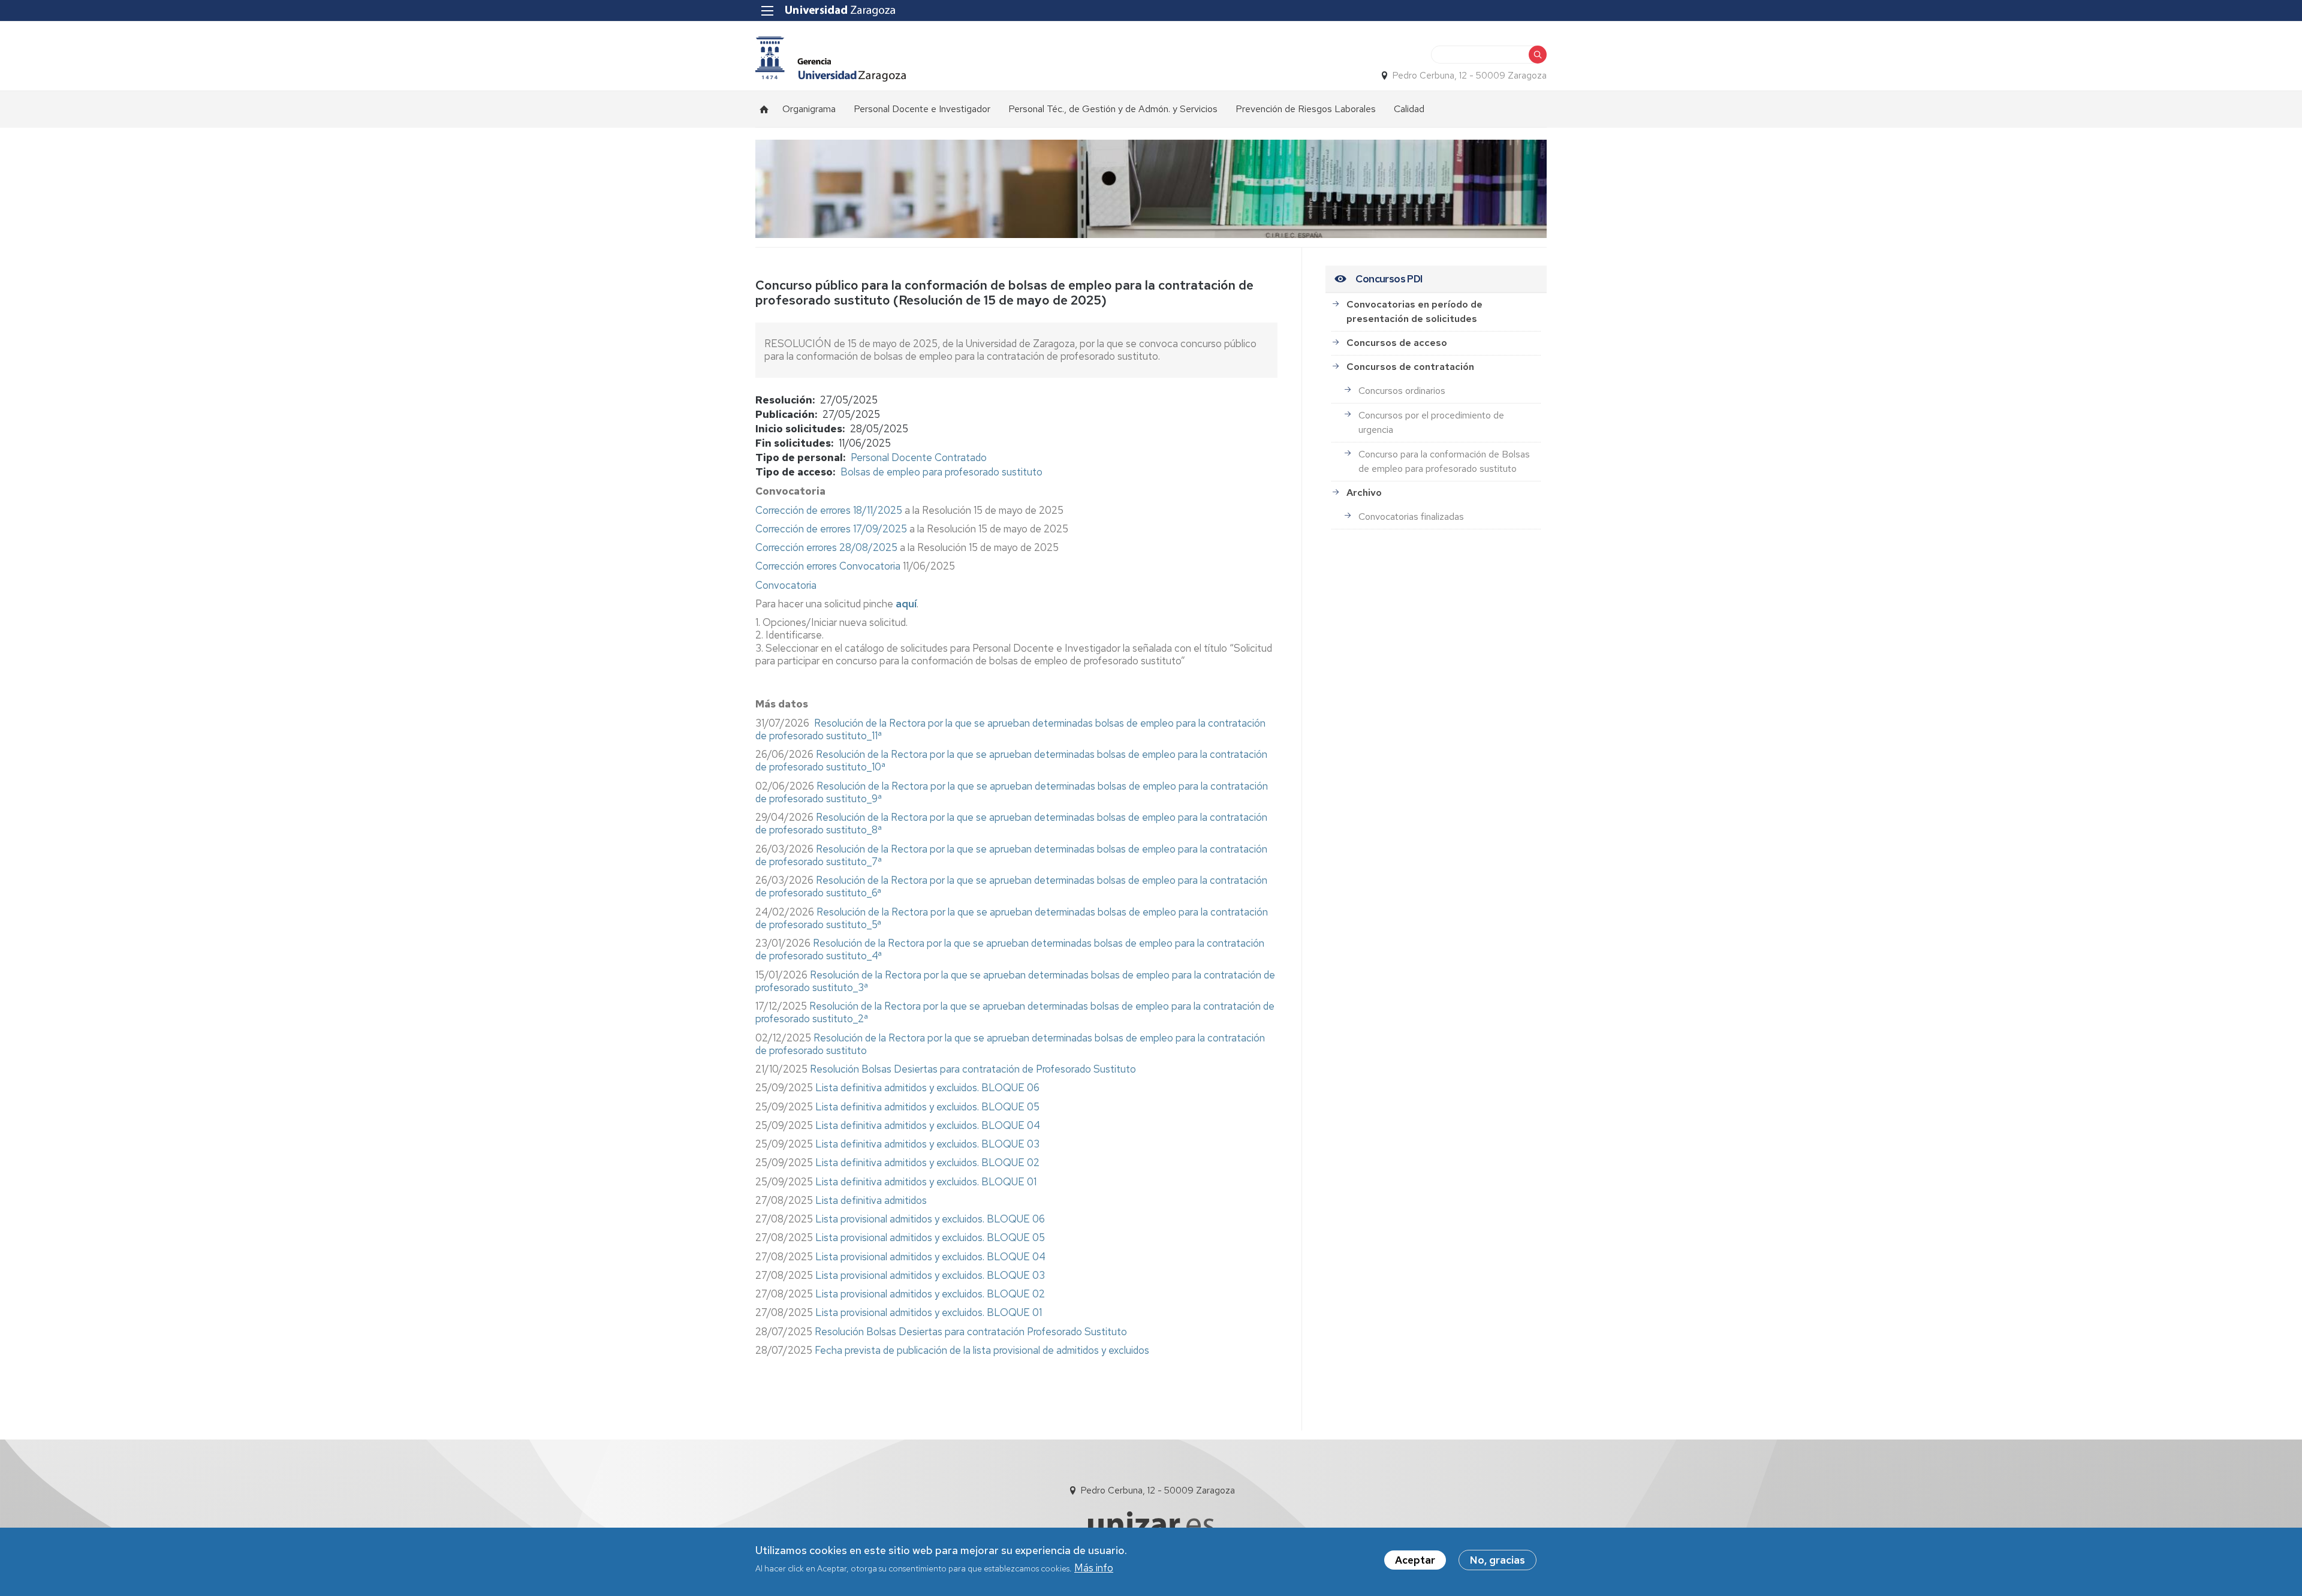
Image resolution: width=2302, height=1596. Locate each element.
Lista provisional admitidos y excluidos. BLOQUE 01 (929, 1312)
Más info (1094, 1568)
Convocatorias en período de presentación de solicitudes (1414, 311)
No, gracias (1497, 1560)
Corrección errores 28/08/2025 (826, 547)
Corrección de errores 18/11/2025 (829, 510)
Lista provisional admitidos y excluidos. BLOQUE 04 (930, 1257)
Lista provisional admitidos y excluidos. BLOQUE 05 (930, 1237)
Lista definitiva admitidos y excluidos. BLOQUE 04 (926, 1125)
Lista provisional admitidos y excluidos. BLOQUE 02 (930, 1294)
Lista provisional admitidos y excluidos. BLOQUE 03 (930, 1275)
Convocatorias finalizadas (1411, 517)
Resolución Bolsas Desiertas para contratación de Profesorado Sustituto (973, 1069)
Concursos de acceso (1397, 343)
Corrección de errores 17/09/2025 (831, 529)
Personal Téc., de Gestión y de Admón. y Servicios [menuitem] (1113, 109)
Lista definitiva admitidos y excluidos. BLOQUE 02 (927, 1163)
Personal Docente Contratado (919, 457)
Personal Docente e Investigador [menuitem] (922, 109)
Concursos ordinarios (1402, 391)
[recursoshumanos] (831, 59)
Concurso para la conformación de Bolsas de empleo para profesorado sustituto (1444, 461)
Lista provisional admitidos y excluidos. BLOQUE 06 (930, 1219)
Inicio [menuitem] (764, 109)
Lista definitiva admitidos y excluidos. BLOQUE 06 (927, 1088)
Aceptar (1415, 1560)
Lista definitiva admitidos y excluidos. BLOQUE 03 (927, 1144)
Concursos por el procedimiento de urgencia (1431, 422)
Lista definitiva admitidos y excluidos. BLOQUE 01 (925, 1182)
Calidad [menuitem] (1409, 109)
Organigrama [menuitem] (809, 109)
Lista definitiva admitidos (871, 1200)
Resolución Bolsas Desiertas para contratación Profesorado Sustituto (971, 1332)
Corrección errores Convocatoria (828, 566)
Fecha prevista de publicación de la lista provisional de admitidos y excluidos (982, 1350)
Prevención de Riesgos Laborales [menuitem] (1306, 109)
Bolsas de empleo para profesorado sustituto (941, 472)
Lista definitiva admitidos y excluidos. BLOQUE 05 (927, 1107)
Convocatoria (786, 585)
